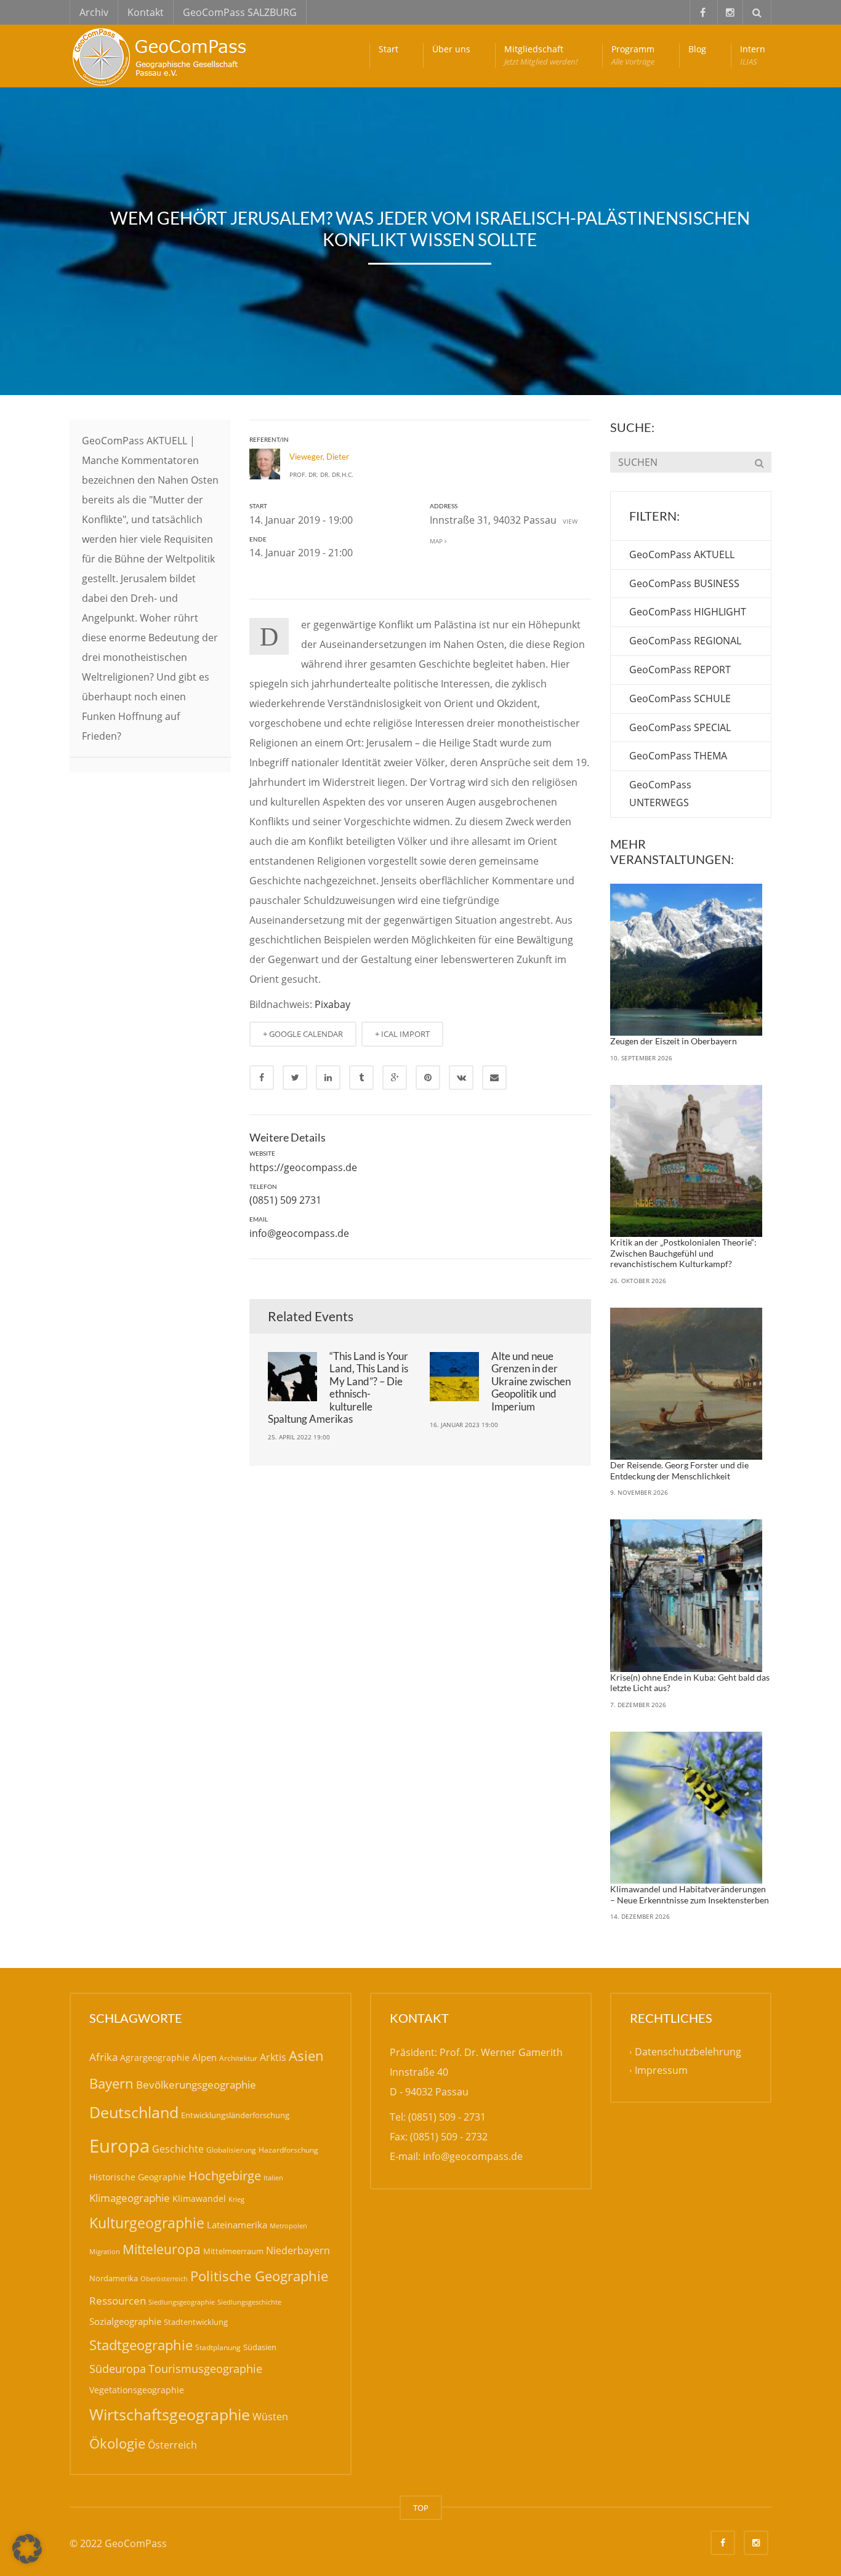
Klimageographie (130, 2198)
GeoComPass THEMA (678, 756)
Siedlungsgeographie (182, 2302)
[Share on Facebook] (262, 1078)
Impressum (661, 2071)
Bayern (111, 2083)
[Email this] (494, 1078)
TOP (421, 2508)
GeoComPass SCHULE (680, 698)
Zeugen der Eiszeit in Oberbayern (674, 1041)
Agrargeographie (155, 2058)
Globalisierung (231, 2150)
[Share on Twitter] (295, 1078)
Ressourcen (118, 2300)
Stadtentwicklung (196, 2322)
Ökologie (117, 2443)
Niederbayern (298, 2250)
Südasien (260, 2347)
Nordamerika (114, 2278)
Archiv (94, 12)
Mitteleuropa (162, 2249)
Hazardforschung (288, 2150)
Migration (105, 2251)
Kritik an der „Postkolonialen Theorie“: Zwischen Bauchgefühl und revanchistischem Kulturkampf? (683, 1253)
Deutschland (134, 2112)
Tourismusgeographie (205, 2369)
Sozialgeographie (125, 2321)
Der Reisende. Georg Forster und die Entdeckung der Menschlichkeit (679, 1470)
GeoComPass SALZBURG (240, 12)
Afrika (103, 2057)
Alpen (204, 2057)
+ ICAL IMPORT (402, 1034)
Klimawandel (199, 2198)
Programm (633, 55)
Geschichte (178, 2149)
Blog (697, 49)
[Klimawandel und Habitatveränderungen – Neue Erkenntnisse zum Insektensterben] (686, 1808)
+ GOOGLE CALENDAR (303, 1034)
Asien (306, 2056)
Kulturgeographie (147, 2223)
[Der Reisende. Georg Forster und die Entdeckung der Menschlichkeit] (686, 1384)
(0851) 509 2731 (285, 1200)
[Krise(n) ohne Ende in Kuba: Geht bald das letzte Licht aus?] (686, 1596)
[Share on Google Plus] (395, 1078)
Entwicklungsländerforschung (235, 2115)
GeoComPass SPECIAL (680, 727)
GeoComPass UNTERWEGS (660, 794)
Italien (273, 2178)
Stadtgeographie (141, 2345)
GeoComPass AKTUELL (682, 554)
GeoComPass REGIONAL (685, 641)
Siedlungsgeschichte (249, 2302)
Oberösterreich (164, 2278)
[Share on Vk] (461, 1078)
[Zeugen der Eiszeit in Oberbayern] (686, 960)
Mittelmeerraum (233, 2251)
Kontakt (146, 12)
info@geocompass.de (299, 1233)
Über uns (451, 49)
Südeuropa (118, 2369)
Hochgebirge (225, 2176)
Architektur (238, 2058)
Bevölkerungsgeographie (196, 2085)
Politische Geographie (259, 2276)
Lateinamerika (237, 2225)
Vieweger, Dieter (319, 457)
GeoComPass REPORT (680, 670)
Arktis (273, 2057)
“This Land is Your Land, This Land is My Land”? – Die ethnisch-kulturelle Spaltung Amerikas (338, 1387)
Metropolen (288, 2226)
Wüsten (270, 2417)
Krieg (236, 2199)
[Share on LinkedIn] (328, 1078)
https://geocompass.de (303, 1167)
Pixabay (332, 1004)
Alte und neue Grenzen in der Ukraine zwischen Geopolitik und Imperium (531, 1381)
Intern (753, 55)
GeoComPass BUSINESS (684, 583)
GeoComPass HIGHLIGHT (688, 612)
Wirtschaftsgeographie (170, 2414)
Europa (119, 2146)
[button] (27, 2549)
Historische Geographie (138, 2177)
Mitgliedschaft (541, 55)
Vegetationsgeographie (137, 2390)
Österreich (172, 2445)
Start (388, 49)
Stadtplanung (218, 2347)
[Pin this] (428, 1078)
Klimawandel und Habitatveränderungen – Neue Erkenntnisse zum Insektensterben (690, 1894)
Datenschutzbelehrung (688, 2052)
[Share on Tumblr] (361, 1078)
